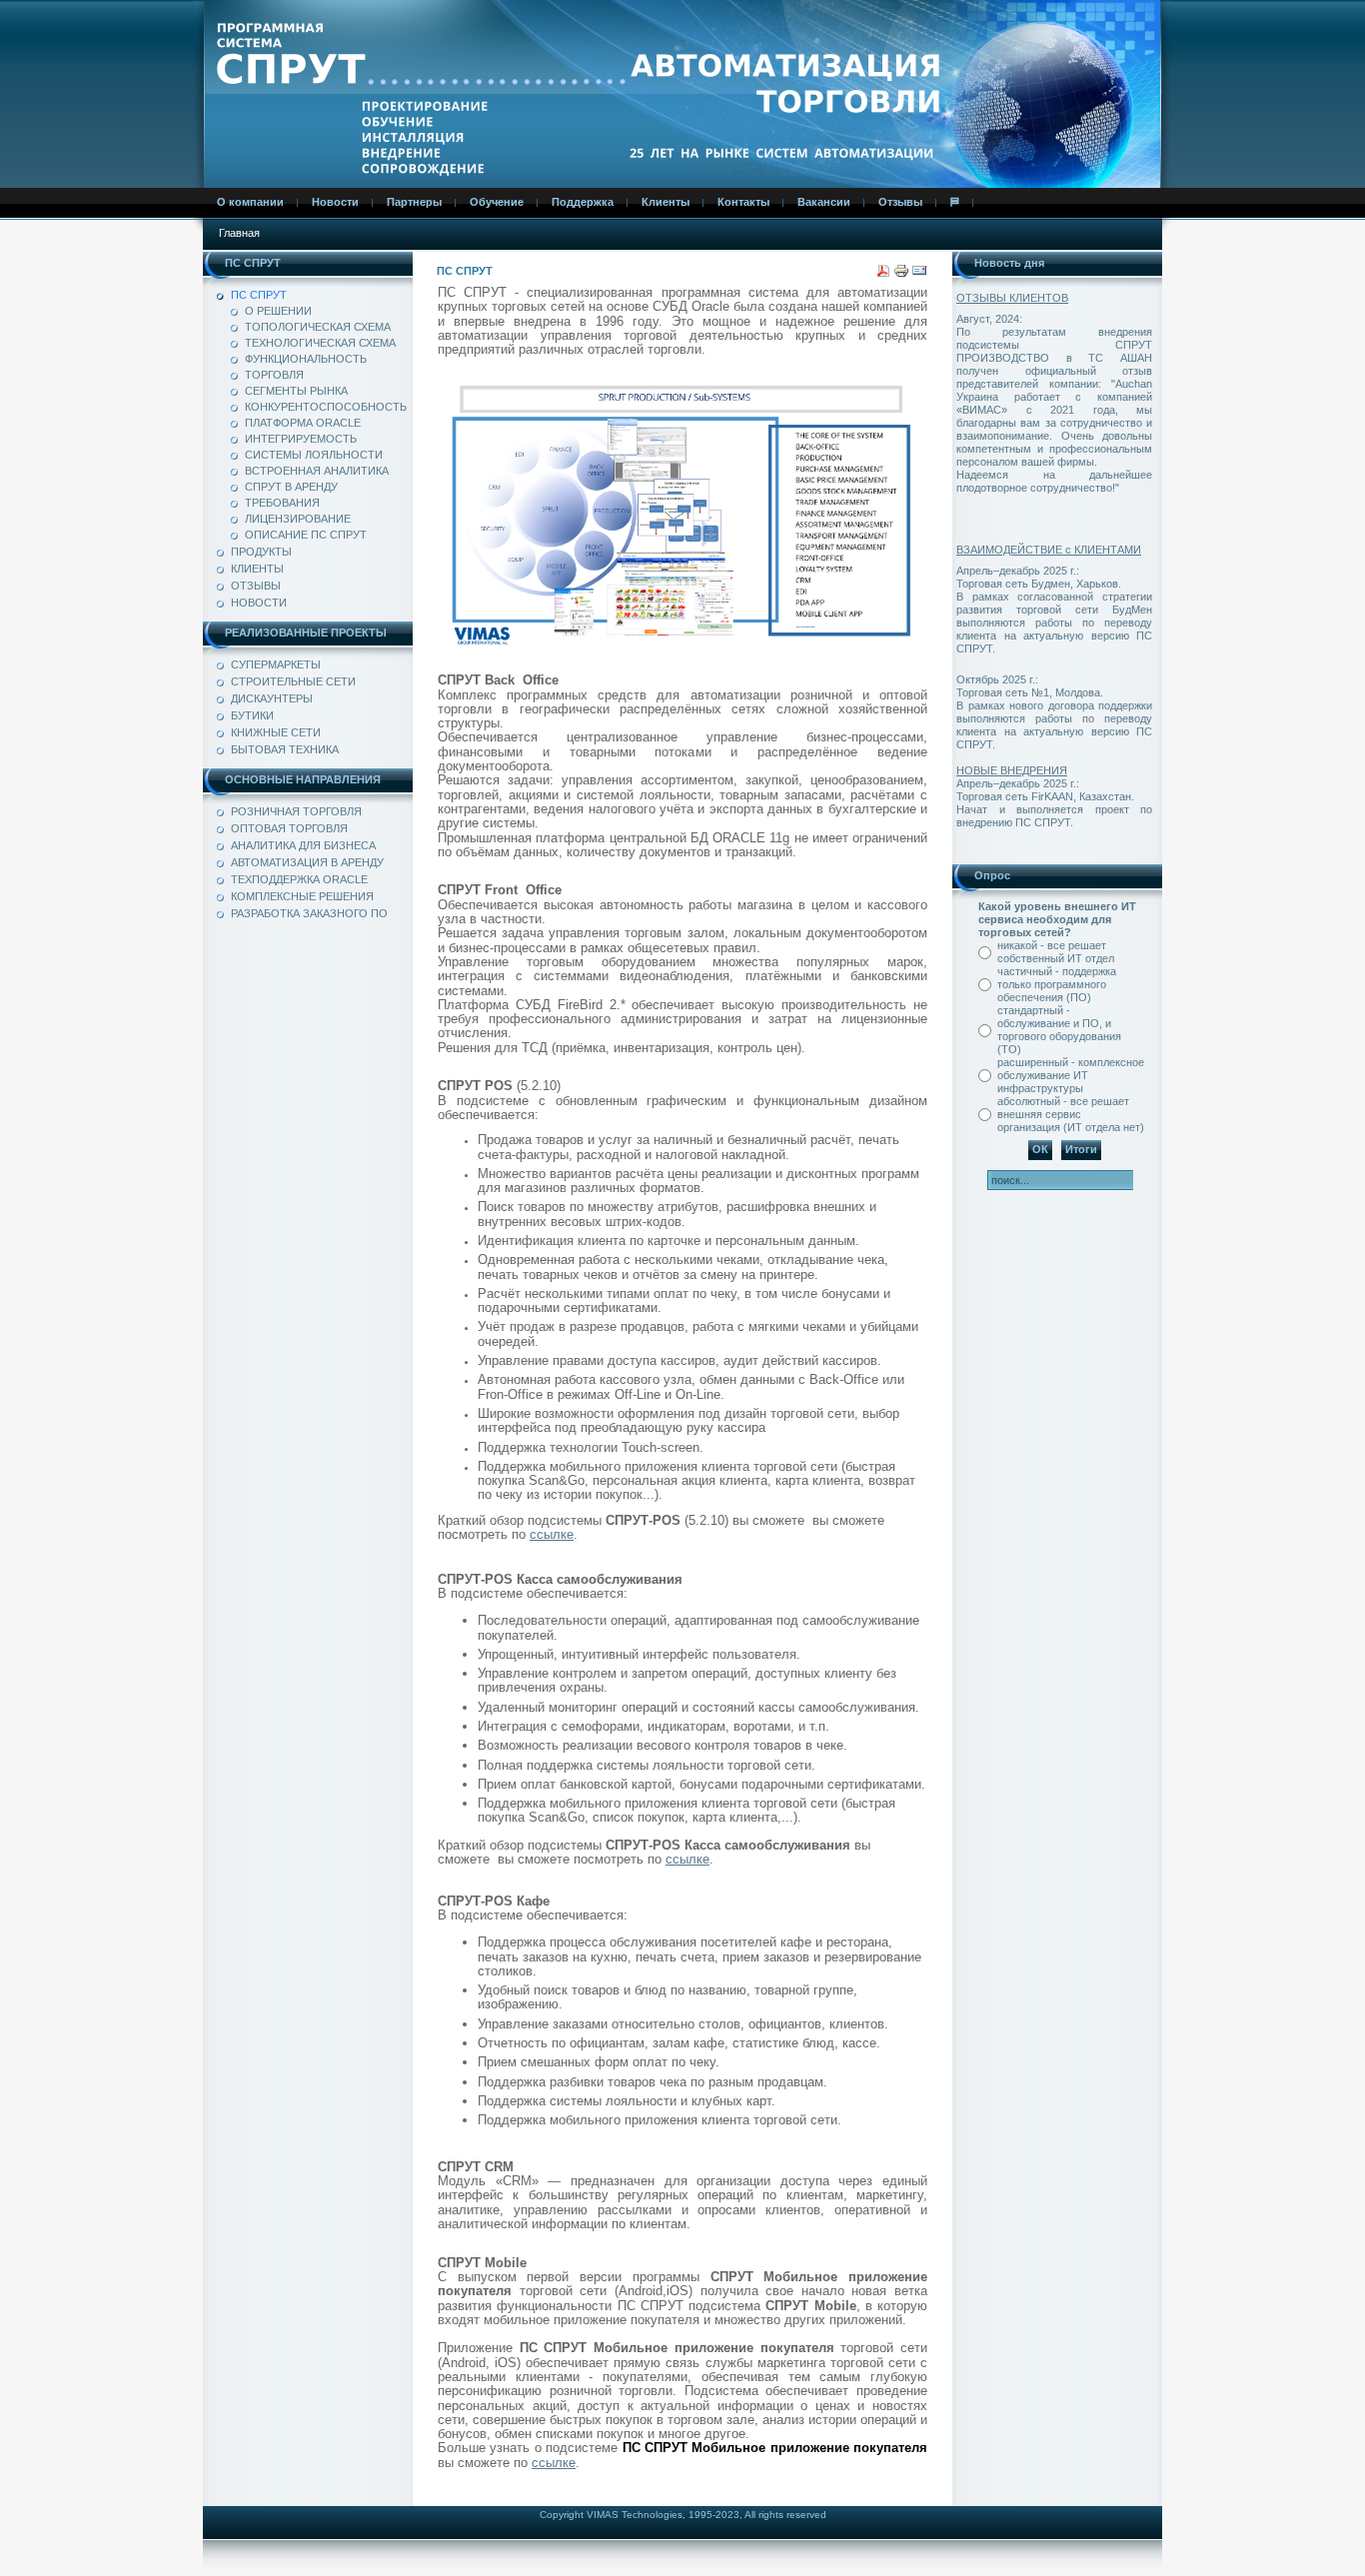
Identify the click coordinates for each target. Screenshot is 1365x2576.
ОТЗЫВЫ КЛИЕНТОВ (1012, 298)
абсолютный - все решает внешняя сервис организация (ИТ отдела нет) (1071, 1114)
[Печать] (901, 275)
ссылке (552, 1534)
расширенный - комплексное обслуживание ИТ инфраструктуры (1071, 1075)
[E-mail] (919, 275)
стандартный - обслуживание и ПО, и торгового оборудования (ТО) (1059, 1030)
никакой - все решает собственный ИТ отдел (1056, 952)
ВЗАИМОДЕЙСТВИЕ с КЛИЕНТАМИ (1049, 550)
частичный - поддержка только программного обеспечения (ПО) (1057, 984)
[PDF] (883, 275)
